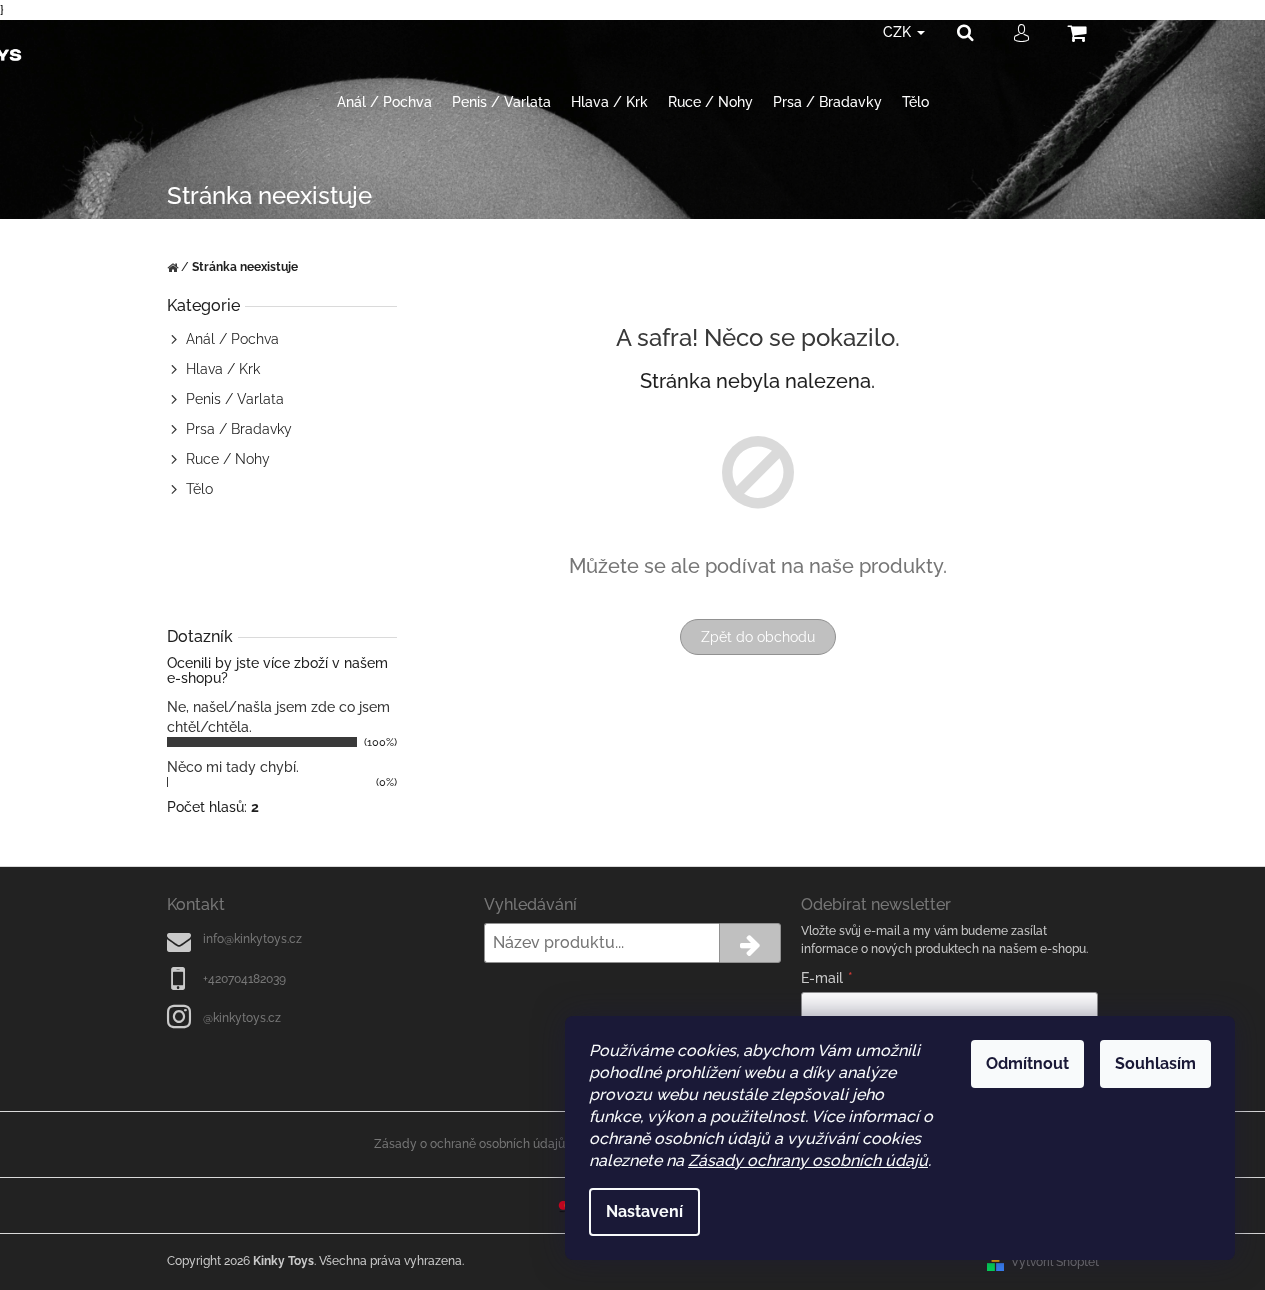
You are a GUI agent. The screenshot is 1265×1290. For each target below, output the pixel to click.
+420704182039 (244, 979)
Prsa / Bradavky (239, 429)
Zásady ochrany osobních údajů (808, 1160)
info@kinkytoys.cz (252, 939)
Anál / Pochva (232, 339)
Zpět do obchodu (758, 637)
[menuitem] (384, 102)
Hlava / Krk (223, 369)
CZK (899, 32)
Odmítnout (1027, 1063)
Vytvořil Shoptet (1055, 1262)
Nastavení (644, 1211)
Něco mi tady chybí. (233, 767)
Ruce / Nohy (228, 459)
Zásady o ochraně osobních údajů (469, 1144)
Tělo (199, 489)
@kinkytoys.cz (242, 1018)
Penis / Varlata (235, 399)
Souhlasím (1155, 1063)
